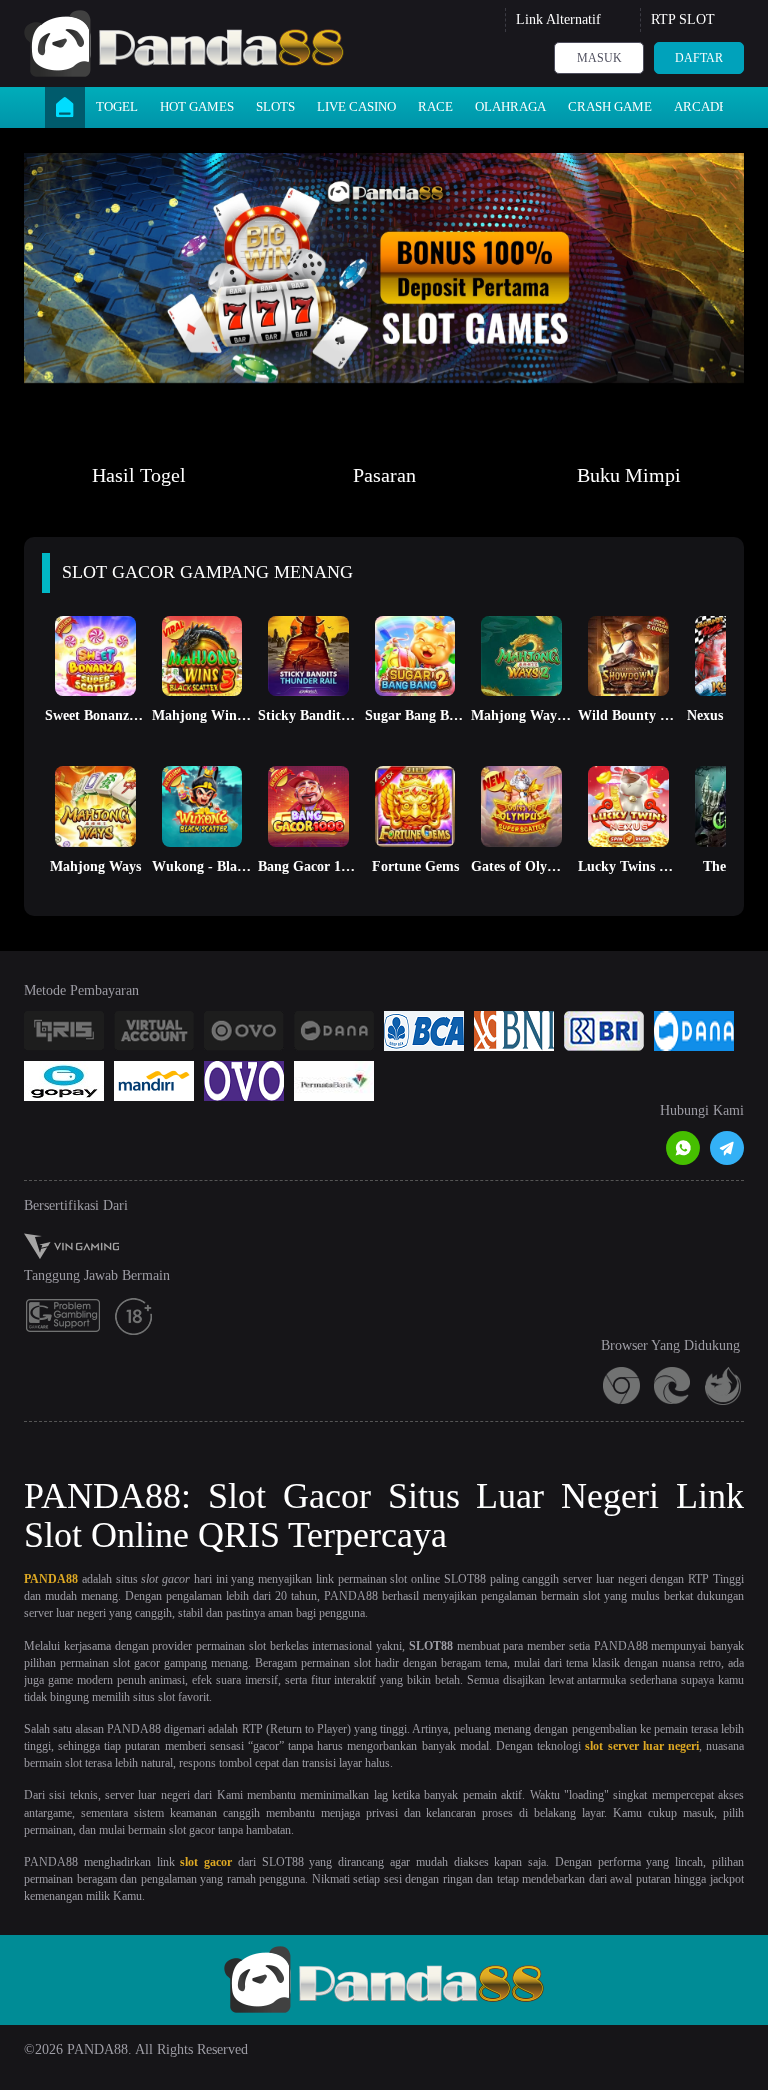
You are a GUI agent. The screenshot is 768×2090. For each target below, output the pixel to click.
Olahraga (510, 106)
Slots (275, 106)
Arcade (700, 106)
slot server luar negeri (642, 1746)
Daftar (699, 58)
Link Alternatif (558, 19)
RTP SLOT (683, 19)
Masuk (599, 58)
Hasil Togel (139, 475)
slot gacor (206, 1862)
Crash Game (610, 106)
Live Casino (356, 106)
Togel (117, 106)
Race (435, 106)
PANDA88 (51, 1579)
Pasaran (384, 475)
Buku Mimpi (629, 475)
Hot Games (197, 106)
